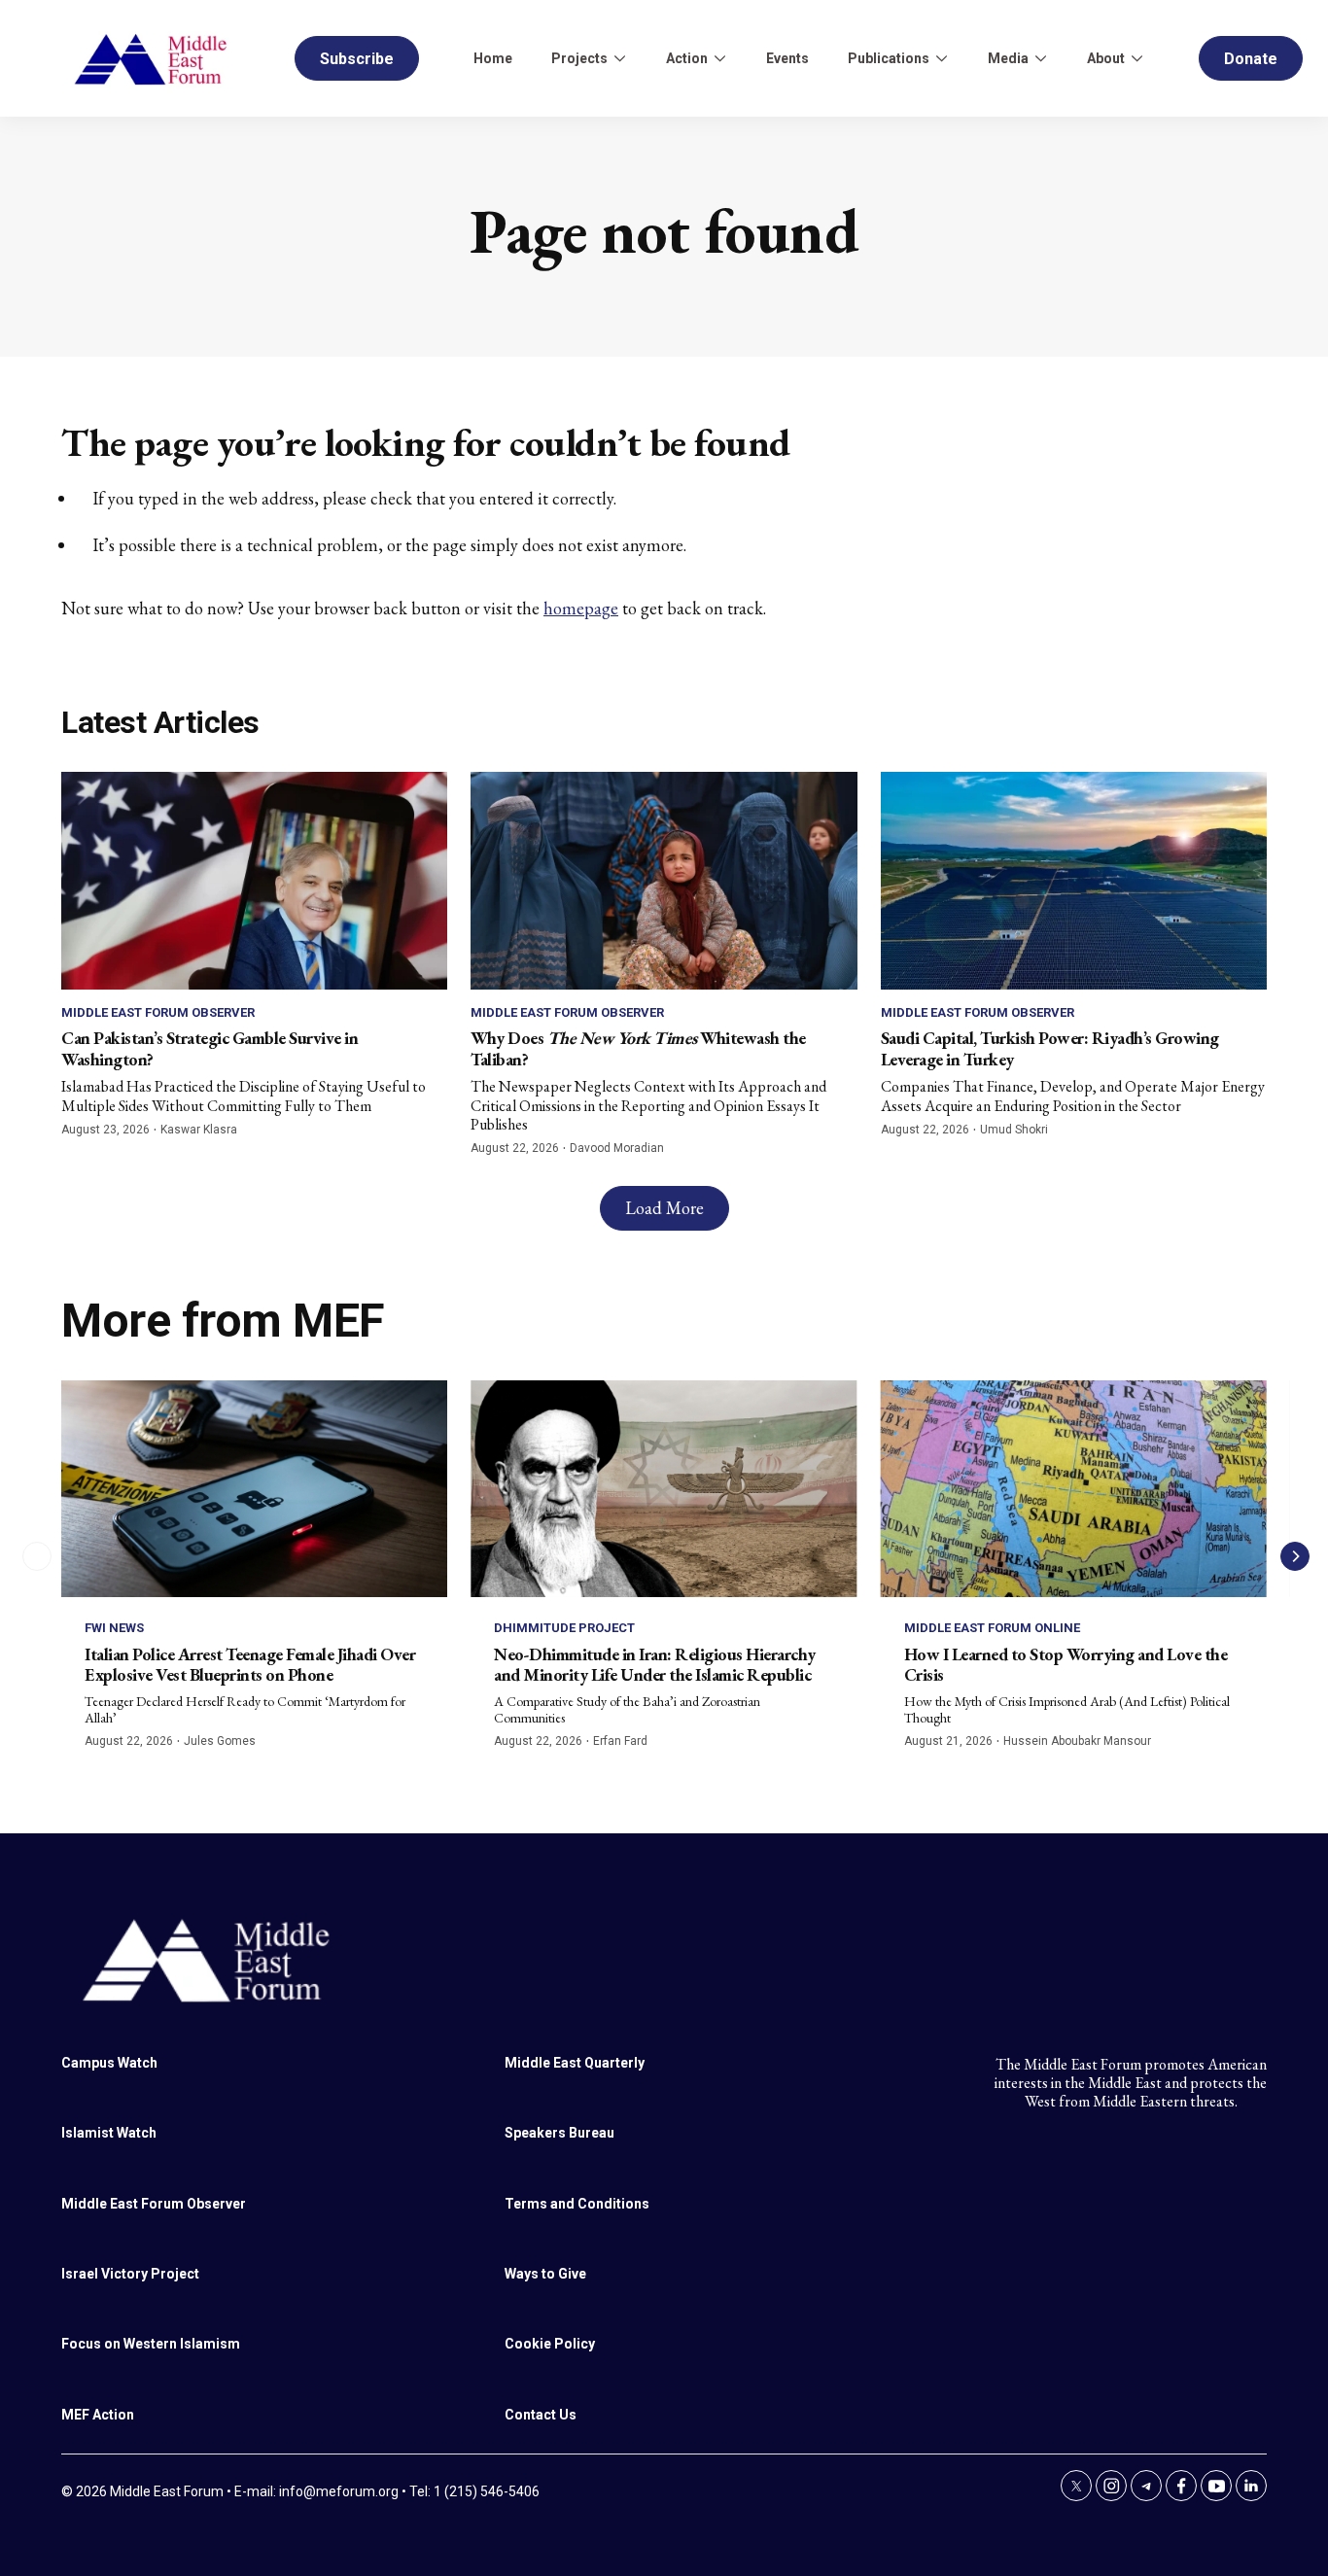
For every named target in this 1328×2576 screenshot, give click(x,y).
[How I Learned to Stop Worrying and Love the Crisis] (1074, 1489)
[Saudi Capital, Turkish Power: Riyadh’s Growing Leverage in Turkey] (1074, 880)
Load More (664, 1208)
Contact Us (541, 2415)
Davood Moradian (617, 1148)
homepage (581, 608)
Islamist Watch (109, 2133)
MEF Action (98, 2415)
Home (493, 58)
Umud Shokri (1014, 1130)
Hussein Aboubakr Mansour (1077, 1741)
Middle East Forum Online (992, 1628)
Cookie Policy (550, 2344)
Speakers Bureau (559, 2133)
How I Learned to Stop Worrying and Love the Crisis (1066, 1665)
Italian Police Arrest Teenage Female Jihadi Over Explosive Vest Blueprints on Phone (250, 1665)
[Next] (1295, 1556)
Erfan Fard (620, 1741)
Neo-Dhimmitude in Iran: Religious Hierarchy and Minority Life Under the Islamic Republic (655, 1665)
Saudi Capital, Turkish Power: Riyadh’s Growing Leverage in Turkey (1050, 1048)
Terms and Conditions (577, 2204)
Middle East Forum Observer (158, 1012)
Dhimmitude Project (564, 1628)
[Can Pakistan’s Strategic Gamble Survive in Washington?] (254, 880)
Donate (1251, 59)
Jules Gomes (220, 1741)
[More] (619, 58)
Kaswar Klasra (199, 1130)
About (1106, 58)
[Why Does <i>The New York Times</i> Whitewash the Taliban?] (664, 880)
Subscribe (357, 59)
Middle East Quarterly (575, 2063)
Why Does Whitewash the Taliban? (638, 1048)
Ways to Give (545, 2274)
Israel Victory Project (130, 2274)
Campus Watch (109, 2063)
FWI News (114, 1628)
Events (787, 58)
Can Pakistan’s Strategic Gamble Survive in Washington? (210, 1048)
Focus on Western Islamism (151, 2344)
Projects (579, 58)
